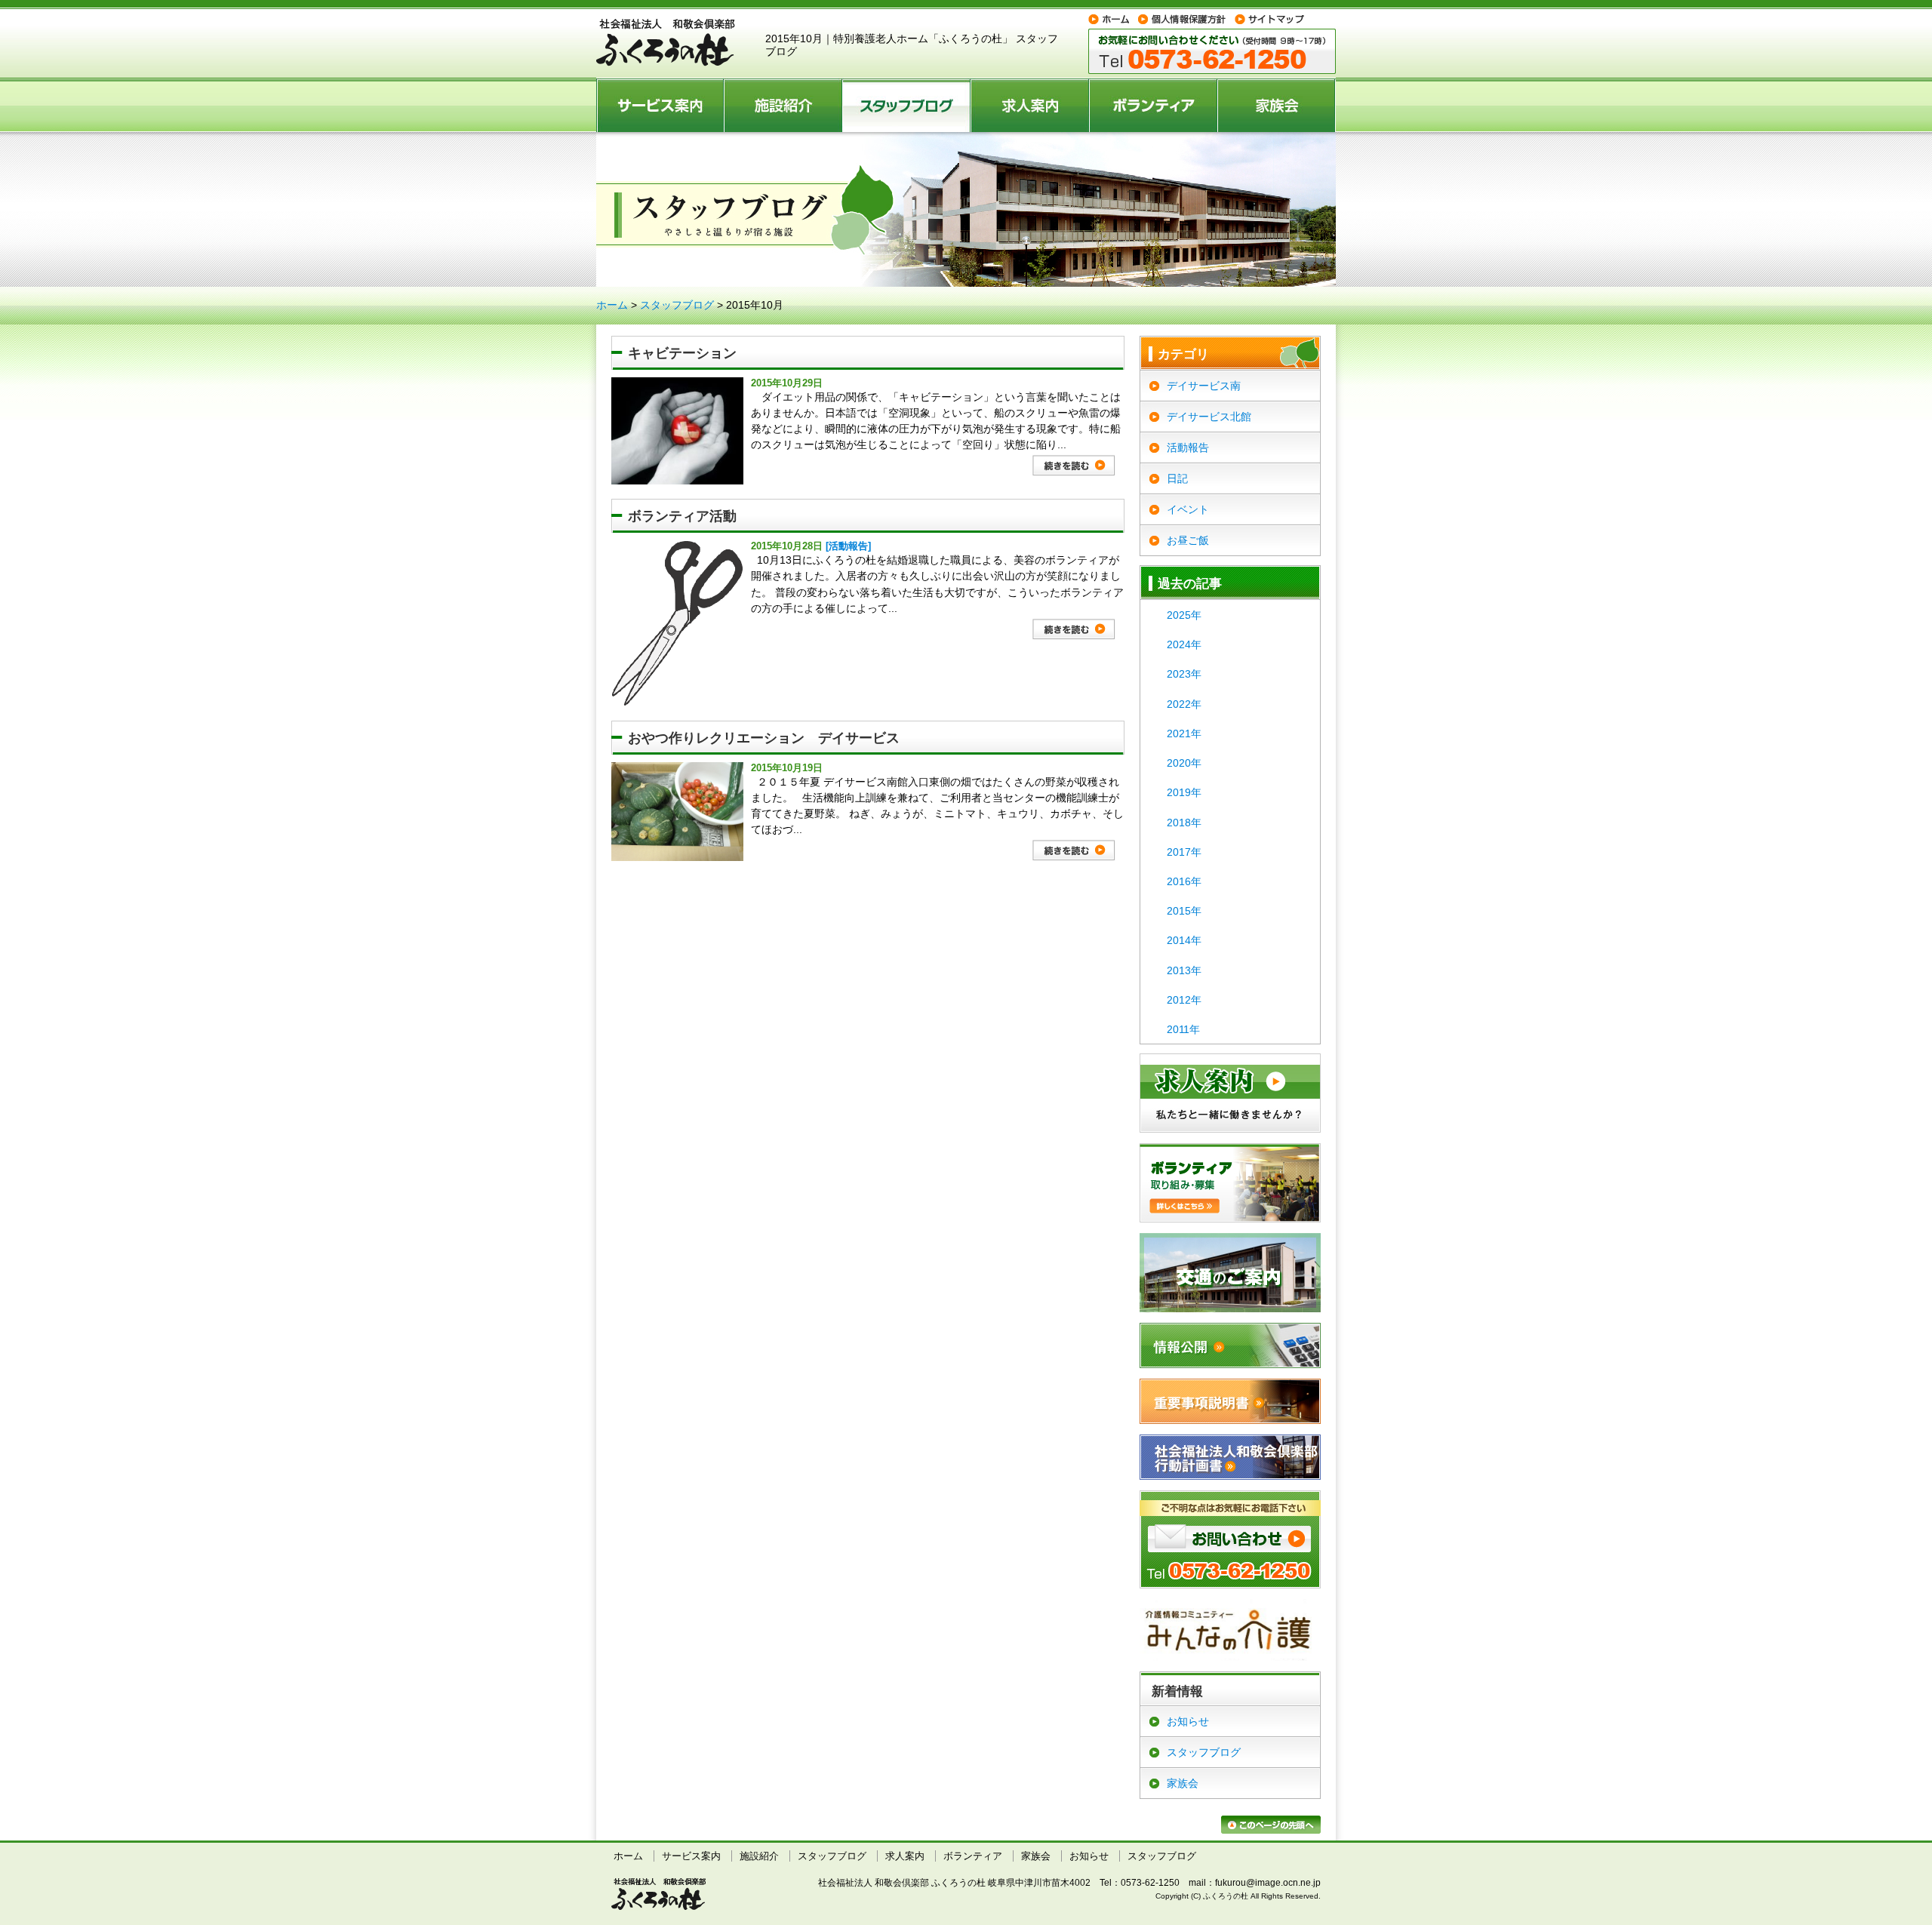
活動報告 (1188, 447)
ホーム (612, 305)
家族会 (1277, 105)
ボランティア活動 (682, 516)
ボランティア (1154, 105)
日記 (1177, 478)
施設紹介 (784, 105)
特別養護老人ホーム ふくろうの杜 (666, 43)
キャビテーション (682, 353)
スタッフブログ (907, 105)
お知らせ (1188, 1721)
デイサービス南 (1204, 386)
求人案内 (1031, 105)
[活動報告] (848, 546)
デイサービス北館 (1209, 417)
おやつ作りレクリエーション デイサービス (764, 738)
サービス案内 (660, 105)
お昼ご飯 (1188, 540)
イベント (1188, 509)
